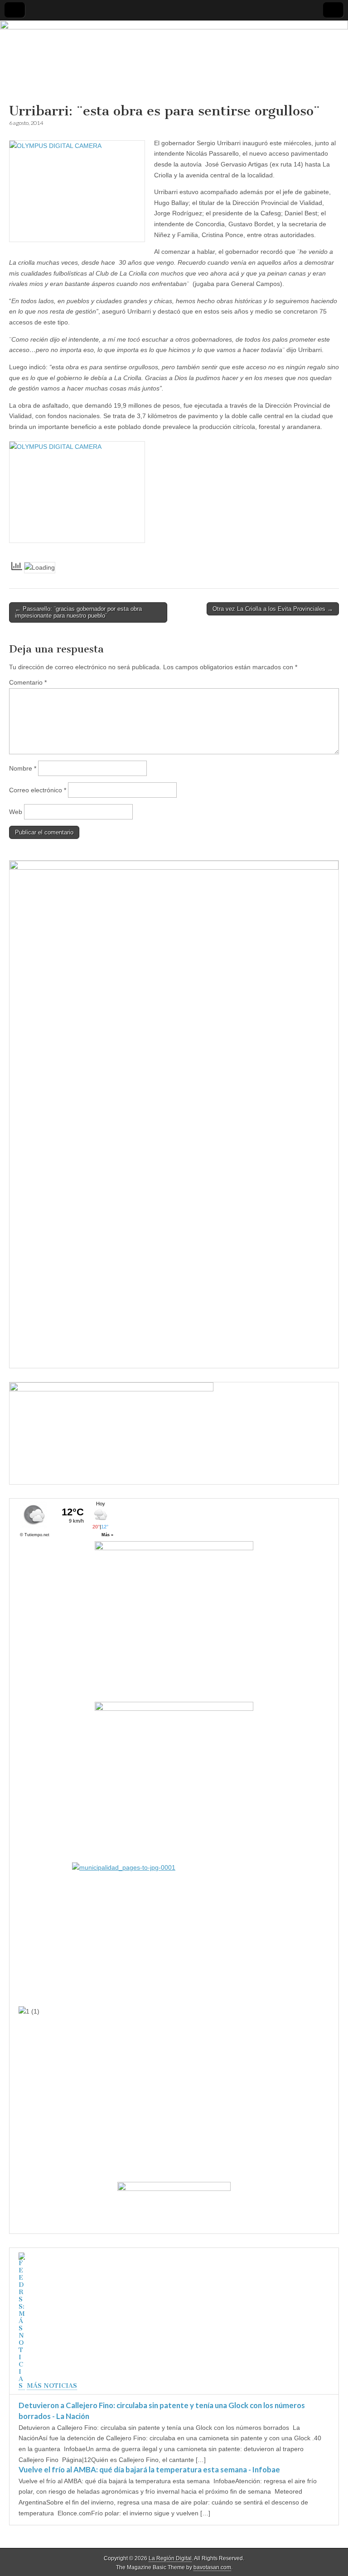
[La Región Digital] (174, 62)
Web (16, 812)
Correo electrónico (38, 790)
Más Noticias (52, 2386)
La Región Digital (170, 2558)
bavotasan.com (212, 2567)
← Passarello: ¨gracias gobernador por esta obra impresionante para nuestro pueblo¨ (78, 612)
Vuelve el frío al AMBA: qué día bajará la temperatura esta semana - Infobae (149, 2469)
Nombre (23, 768)
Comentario (28, 682)
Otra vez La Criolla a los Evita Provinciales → (273, 609)
